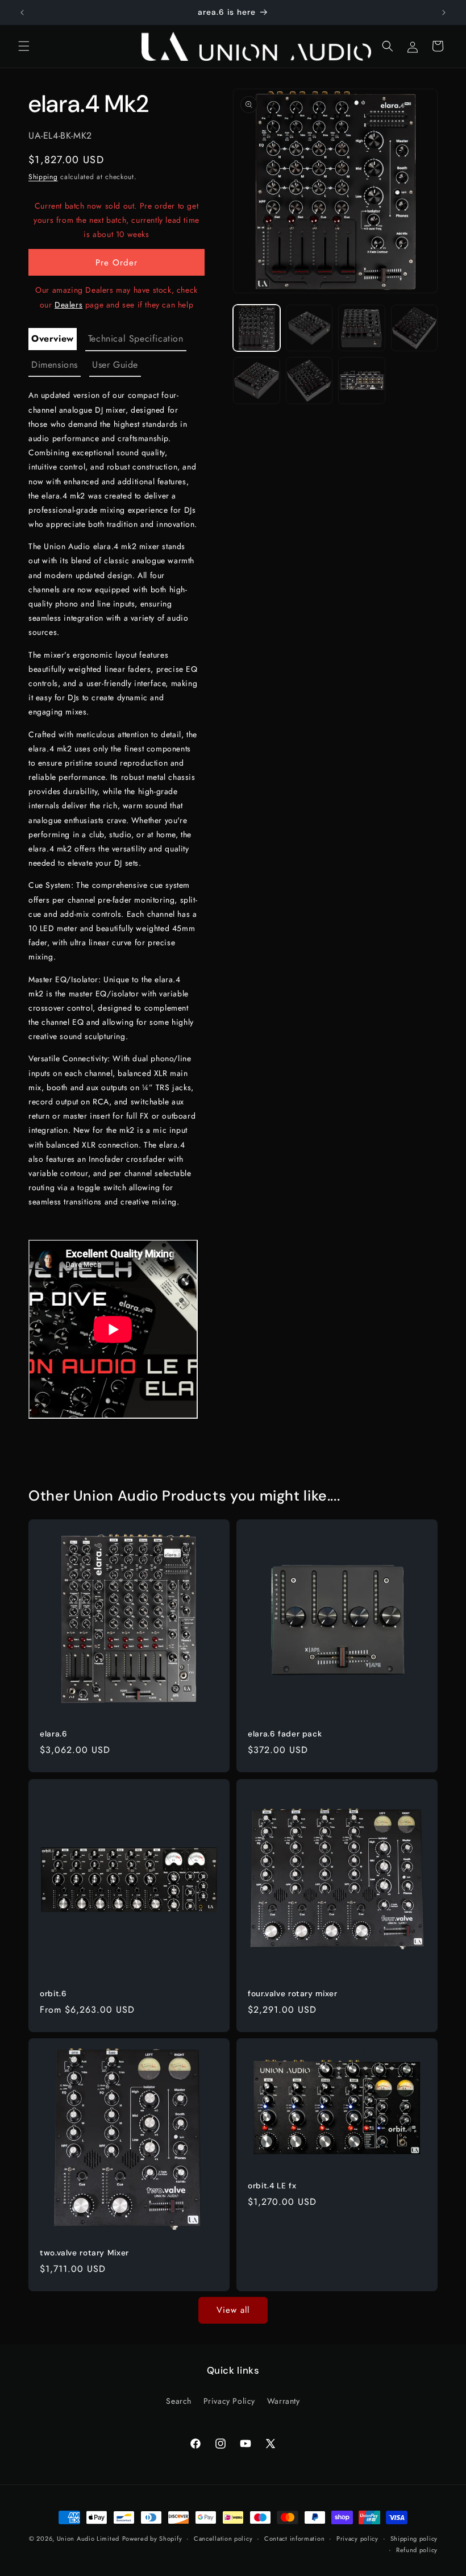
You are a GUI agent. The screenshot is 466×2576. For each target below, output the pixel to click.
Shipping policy (414, 2538)
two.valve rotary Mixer (84, 2253)
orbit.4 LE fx (272, 2186)
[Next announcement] (444, 13)
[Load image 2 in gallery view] (309, 328)
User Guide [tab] (115, 365)
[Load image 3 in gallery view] (362, 328)
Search (179, 2401)
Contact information (294, 2538)
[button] (24, 46)
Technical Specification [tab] (136, 338)
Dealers (68, 305)
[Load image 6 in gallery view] (309, 381)
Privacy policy (357, 2538)
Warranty (284, 2401)
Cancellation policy (223, 2538)
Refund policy (417, 2550)
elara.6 (53, 1734)
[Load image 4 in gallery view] (415, 328)
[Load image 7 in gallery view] (362, 381)
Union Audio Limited (88, 2538)
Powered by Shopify (152, 2538)
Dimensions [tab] (55, 365)
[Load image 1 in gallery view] (257, 328)
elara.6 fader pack (285, 1734)
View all (233, 2310)
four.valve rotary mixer (293, 1994)
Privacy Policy (229, 2401)
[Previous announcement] (22, 13)
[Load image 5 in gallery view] (257, 381)
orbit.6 (53, 1994)
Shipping (43, 177)
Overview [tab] (53, 338)
